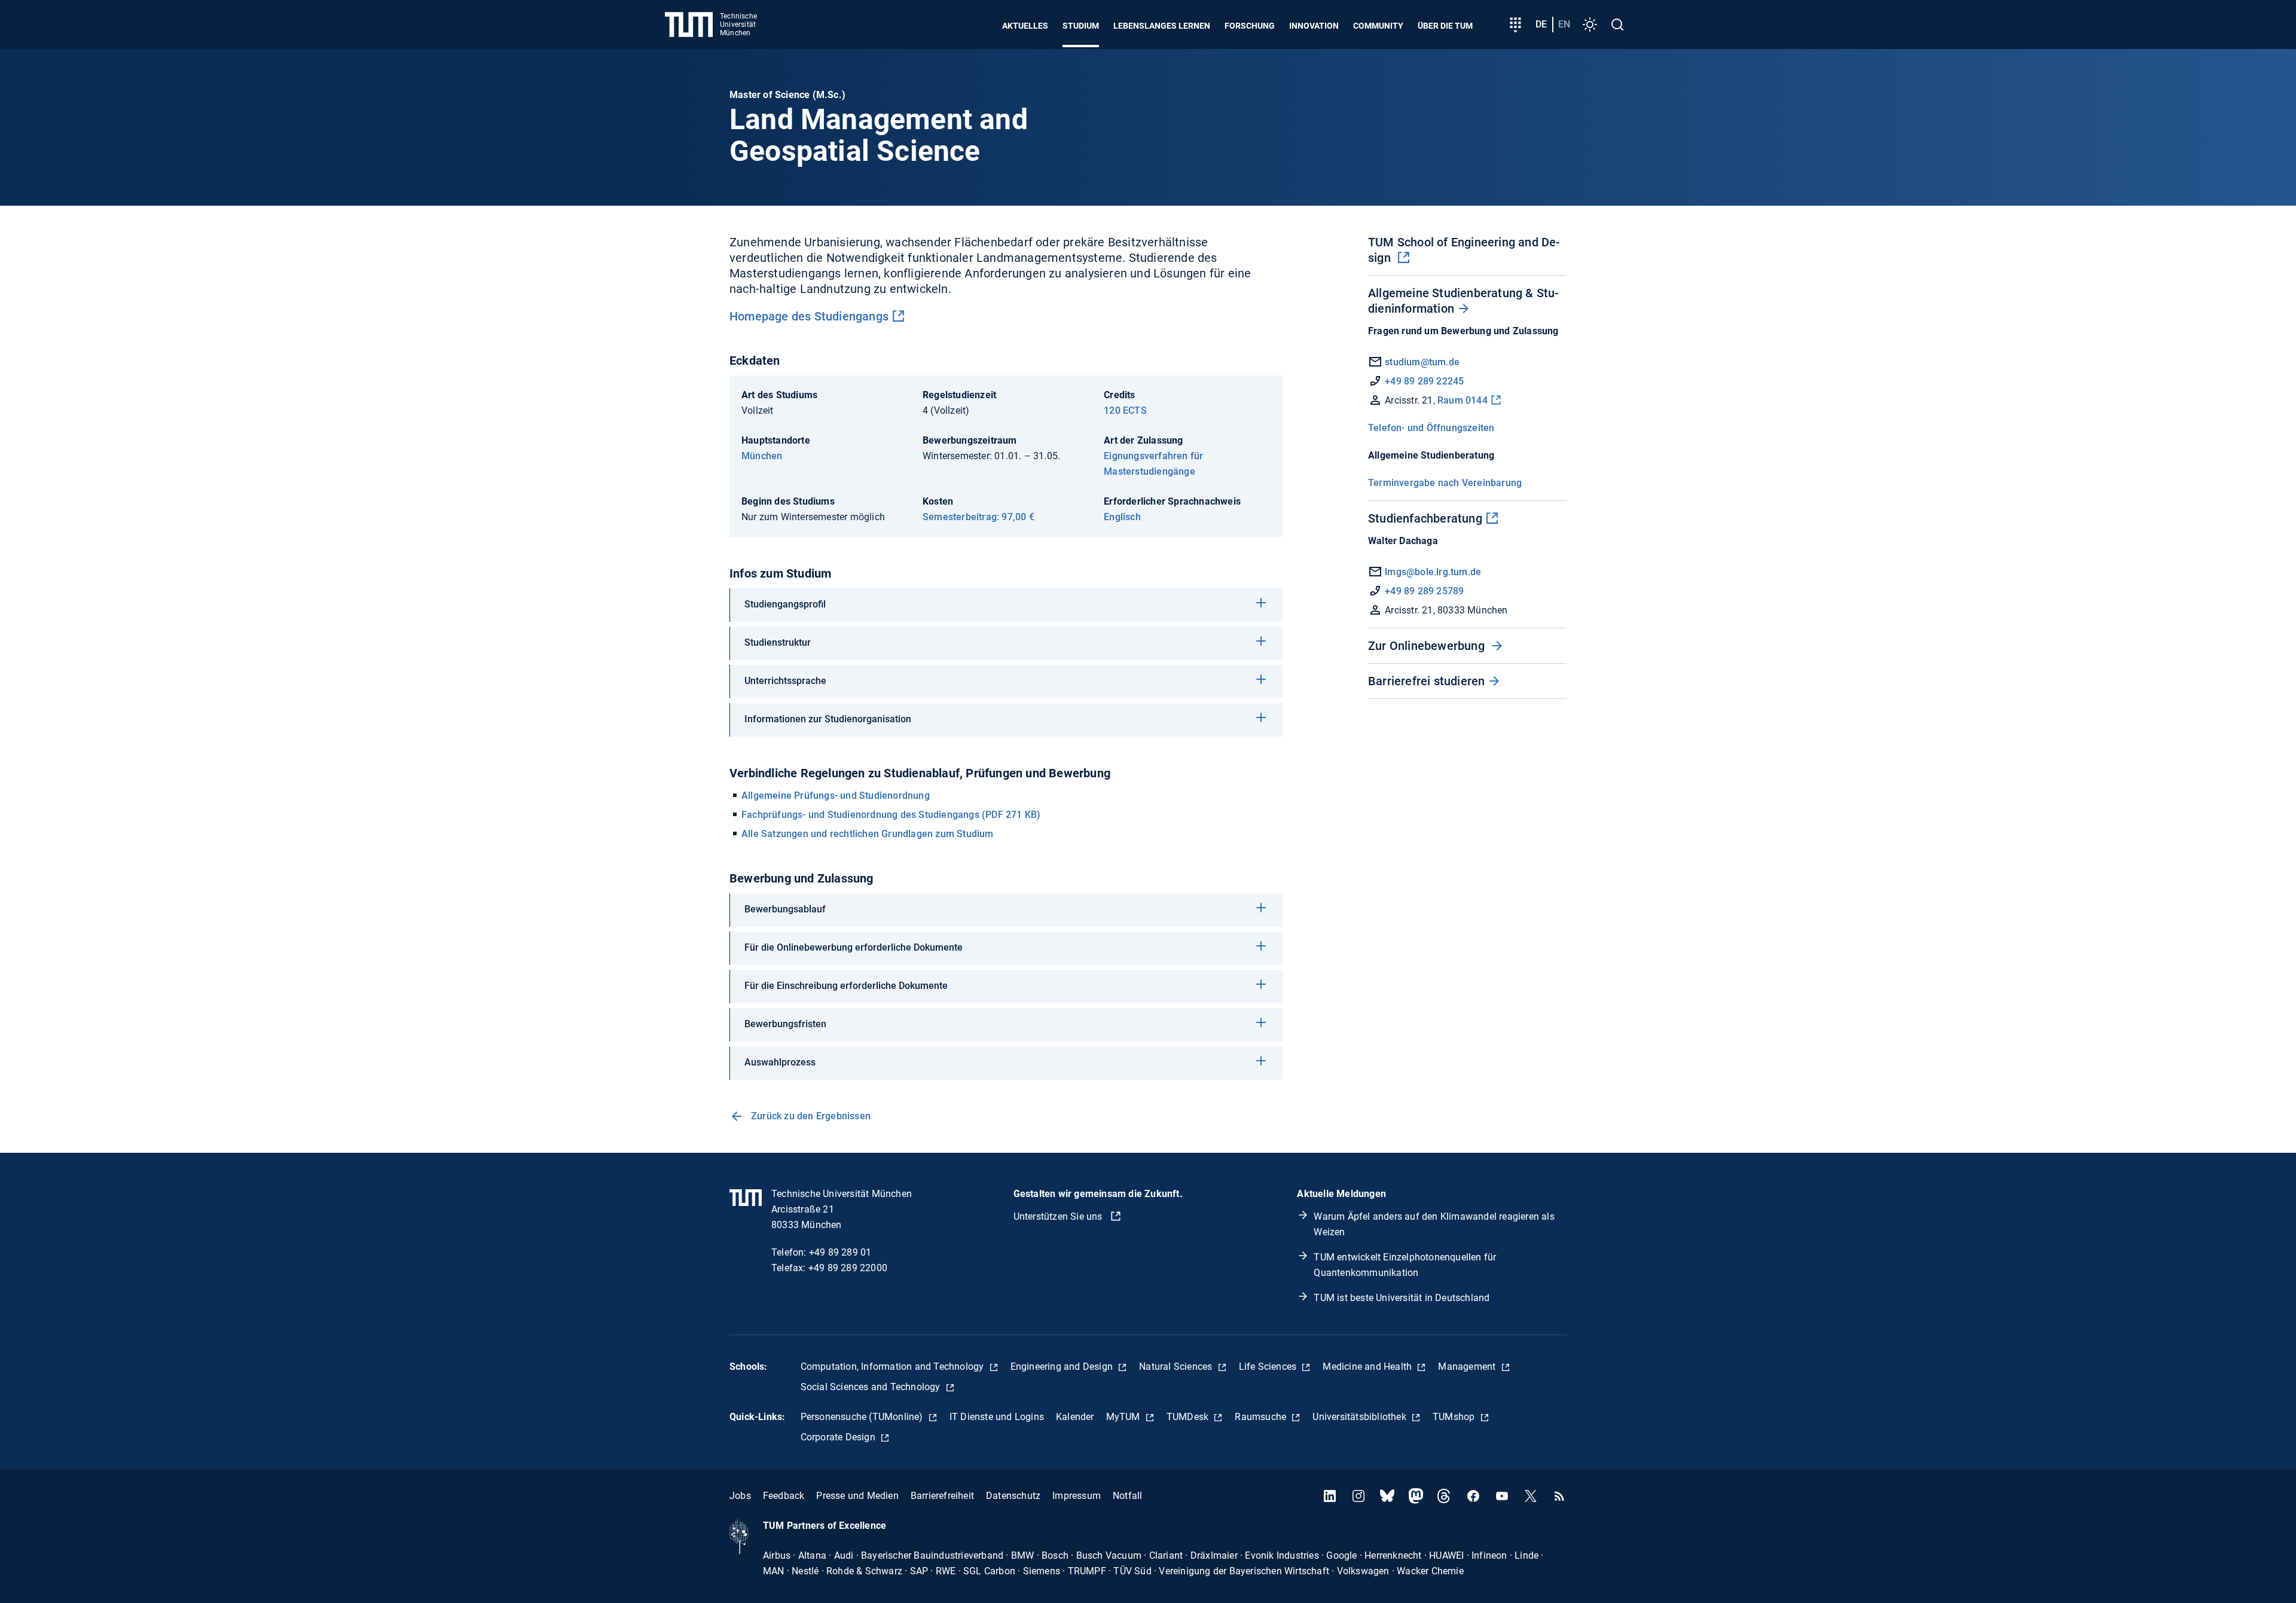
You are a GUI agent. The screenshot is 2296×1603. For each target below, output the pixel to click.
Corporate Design (839, 1437)
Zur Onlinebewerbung (1428, 646)
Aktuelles (1025, 26)
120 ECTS (1125, 410)
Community (1378, 26)
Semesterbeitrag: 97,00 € (978, 517)
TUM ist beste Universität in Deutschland (1402, 1298)
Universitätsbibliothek (1361, 1417)
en (1564, 24)
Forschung (1250, 26)
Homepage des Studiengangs (809, 316)
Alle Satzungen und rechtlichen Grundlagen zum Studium (868, 834)
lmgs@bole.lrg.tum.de (1432, 572)
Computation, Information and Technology (894, 1367)
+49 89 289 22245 (1424, 381)
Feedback (784, 1496)
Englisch (1122, 517)
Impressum (1077, 1496)
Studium (1081, 26)
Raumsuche (1262, 1417)
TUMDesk (1189, 1417)
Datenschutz (1013, 1496)
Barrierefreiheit (942, 1496)
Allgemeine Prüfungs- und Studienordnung (836, 796)
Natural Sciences (1177, 1367)
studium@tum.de (1422, 362)
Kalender (1075, 1417)
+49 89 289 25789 (1423, 591)
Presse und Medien (857, 1496)
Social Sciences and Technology (872, 1387)
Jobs (740, 1496)
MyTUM (1124, 1417)
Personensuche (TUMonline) (863, 1417)
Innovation (1314, 26)
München (762, 456)
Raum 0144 (1463, 400)
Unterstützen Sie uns (1059, 1216)
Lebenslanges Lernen (1162, 26)
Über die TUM (1445, 26)
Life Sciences (1269, 1367)
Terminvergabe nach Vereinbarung (1445, 483)
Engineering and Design (1063, 1367)
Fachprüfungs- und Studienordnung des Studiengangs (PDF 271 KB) (891, 815)
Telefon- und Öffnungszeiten (1431, 428)
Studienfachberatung (1425, 518)
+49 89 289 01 (840, 1252)
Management (1468, 1367)
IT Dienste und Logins (997, 1417)
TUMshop (1455, 1417)
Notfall (1127, 1496)
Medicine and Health (1368, 1367)
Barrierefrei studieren (1426, 681)
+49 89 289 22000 (848, 1268)
